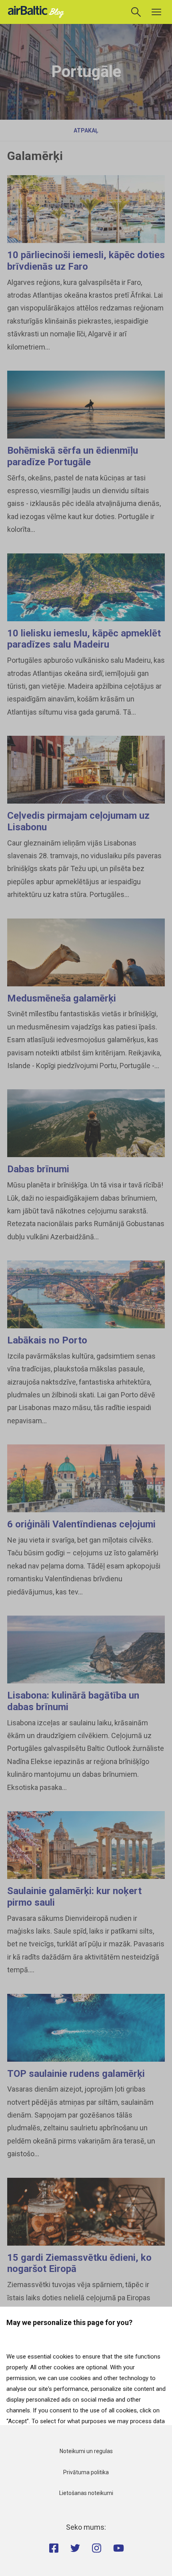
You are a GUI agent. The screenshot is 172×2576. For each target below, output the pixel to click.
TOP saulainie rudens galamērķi (76, 2074)
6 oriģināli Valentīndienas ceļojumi (81, 1524)
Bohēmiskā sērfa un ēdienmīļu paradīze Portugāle (73, 456)
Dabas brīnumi (38, 1169)
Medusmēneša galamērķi (62, 998)
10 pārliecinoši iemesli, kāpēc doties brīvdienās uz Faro (86, 261)
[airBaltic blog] (38, 11)
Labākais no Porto (47, 1340)
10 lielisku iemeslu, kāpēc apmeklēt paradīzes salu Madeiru (84, 639)
